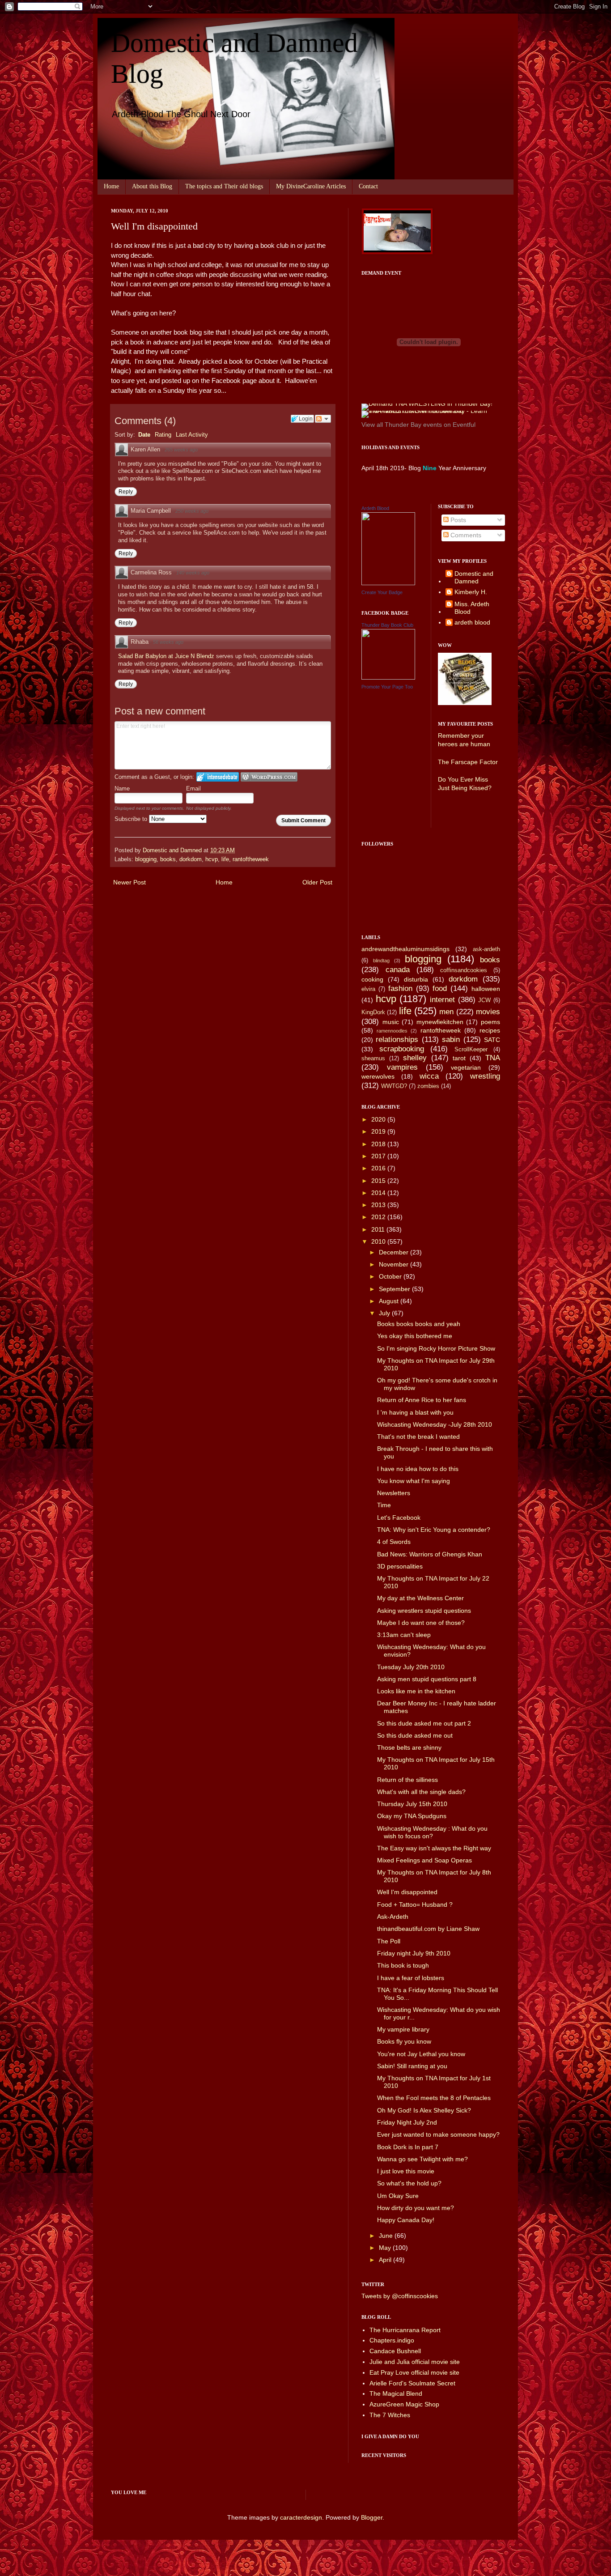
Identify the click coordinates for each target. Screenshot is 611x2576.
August (390, 1301)
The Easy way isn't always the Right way (434, 1848)
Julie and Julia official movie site (415, 2362)
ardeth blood (472, 622)
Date (144, 435)
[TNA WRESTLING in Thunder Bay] (427, 404)
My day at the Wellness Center (420, 1598)
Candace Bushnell (395, 2351)
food (440, 988)
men (446, 1012)
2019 (379, 1131)
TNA (493, 1058)
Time (384, 1505)
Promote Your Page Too (387, 687)
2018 (379, 1144)
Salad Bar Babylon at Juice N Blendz (167, 656)
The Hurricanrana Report (405, 2330)
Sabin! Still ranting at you (412, 2066)
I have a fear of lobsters (411, 1978)
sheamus (373, 1058)
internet (442, 1000)
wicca (429, 1076)
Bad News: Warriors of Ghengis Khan (430, 1554)
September (395, 1289)
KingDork (373, 1012)
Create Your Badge (382, 592)
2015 (379, 1181)
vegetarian (466, 1067)
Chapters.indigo (392, 2340)
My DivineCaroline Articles (311, 186)
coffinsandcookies (464, 970)
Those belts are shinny (409, 1747)
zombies (428, 1086)
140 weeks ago (193, 573)
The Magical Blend (396, 2393)
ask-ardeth (486, 949)
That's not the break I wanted (418, 1437)
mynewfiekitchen (440, 1022)
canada (398, 970)
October (391, 1276)
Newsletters (394, 1493)
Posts (457, 520)
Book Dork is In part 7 (408, 2147)
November (395, 1264)
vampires (402, 1067)
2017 (379, 1156)
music (391, 1022)
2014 (379, 1193)
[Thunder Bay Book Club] (388, 677)
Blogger (372, 2517)
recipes (490, 1030)
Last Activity (192, 435)
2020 (379, 1119)
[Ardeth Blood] (388, 583)
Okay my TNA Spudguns (412, 1816)
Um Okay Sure (398, 2196)
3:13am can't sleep (404, 1635)
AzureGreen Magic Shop (404, 2404)
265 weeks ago (181, 450)
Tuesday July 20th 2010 (411, 1667)
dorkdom (191, 859)
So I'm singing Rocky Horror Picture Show (436, 1348)
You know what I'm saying (414, 1481)
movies (488, 1012)
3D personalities (400, 1566)
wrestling (485, 1076)
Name (122, 789)
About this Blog (152, 186)
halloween (486, 989)
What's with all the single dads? (421, 1792)
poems (490, 1022)
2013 (379, 1205)
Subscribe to (132, 819)
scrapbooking (402, 1049)
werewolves (378, 1076)
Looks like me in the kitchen (416, 1691)
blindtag (381, 961)
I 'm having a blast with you (415, 1412)
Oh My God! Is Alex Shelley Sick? (424, 2110)
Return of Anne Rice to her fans (422, 1400)
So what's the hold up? (409, 2183)
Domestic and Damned (474, 577)
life (225, 859)
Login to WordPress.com (269, 777)
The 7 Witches (390, 2415)
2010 (379, 1241)
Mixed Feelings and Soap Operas (424, 1860)
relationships (397, 1039)
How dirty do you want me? (416, 2208)
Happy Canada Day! (406, 2220)
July (385, 1313)
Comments (465, 535)
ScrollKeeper (471, 1050)
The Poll (389, 1941)
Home (111, 186)
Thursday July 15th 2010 (412, 1804)
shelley (415, 1058)
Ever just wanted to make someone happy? (438, 2134)
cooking (372, 979)
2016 (379, 1168)
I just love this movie (406, 2171)
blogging (146, 859)
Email (193, 789)
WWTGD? (394, 1086)
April (386, 2260)
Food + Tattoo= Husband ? (415, 1904)
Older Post (317, 882)
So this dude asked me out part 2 (424, 1723)
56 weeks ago (168, 642)
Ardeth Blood (375, 508)
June (387, 2236)
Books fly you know (404, 2041)
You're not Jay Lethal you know (421, 2054)
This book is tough (403, 1965)
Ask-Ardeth (393, 1917)
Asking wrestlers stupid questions (424, 1611)
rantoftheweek (251, 859)
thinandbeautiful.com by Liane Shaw (428, 1929)
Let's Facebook (399, 1518)
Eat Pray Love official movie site (414, 2372)
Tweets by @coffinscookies (400, 2296)
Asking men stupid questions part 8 (427, 1679)
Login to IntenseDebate (218, 777)
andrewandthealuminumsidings (405, 949)
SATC (492, 1040)
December (395, 1252)
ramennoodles (392, 1031)
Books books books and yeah (419, 1324)
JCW (484, 1000)
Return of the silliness (407, 1780)
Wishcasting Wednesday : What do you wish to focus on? (432, 1832)
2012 (379, 1217)
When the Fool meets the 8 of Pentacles (434, 2098)
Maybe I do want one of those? (421, 1623)
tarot (459, 1058)
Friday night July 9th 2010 (414, 1953)
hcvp (212, 859)
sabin (451, 1039)
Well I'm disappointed (407, 1892)
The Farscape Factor (468, 762)
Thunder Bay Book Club (387, 625)
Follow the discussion (323, 419)
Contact (368, 186)
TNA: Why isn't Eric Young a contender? (434, 1530)
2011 (379, 1229)
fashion (400, 988)
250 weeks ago (192, 511)
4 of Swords (394, 1542)
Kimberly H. (471, 592)
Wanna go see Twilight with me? (422, 2159)
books (168, 859)
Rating (163, 435)
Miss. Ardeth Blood (472, 608)
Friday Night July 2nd (407, 2122)
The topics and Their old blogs (224, 186)
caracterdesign (301, 2517)
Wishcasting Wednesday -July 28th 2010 (435, 1424)
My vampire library (403, 2029)
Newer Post (129, 882)
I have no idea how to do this (418, 1469)
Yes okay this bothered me (415, 1336)
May (386, 2248)
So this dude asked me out (415, 1735)
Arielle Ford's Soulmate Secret (412, 2383)
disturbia (416, 979)
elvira (368, 989)
